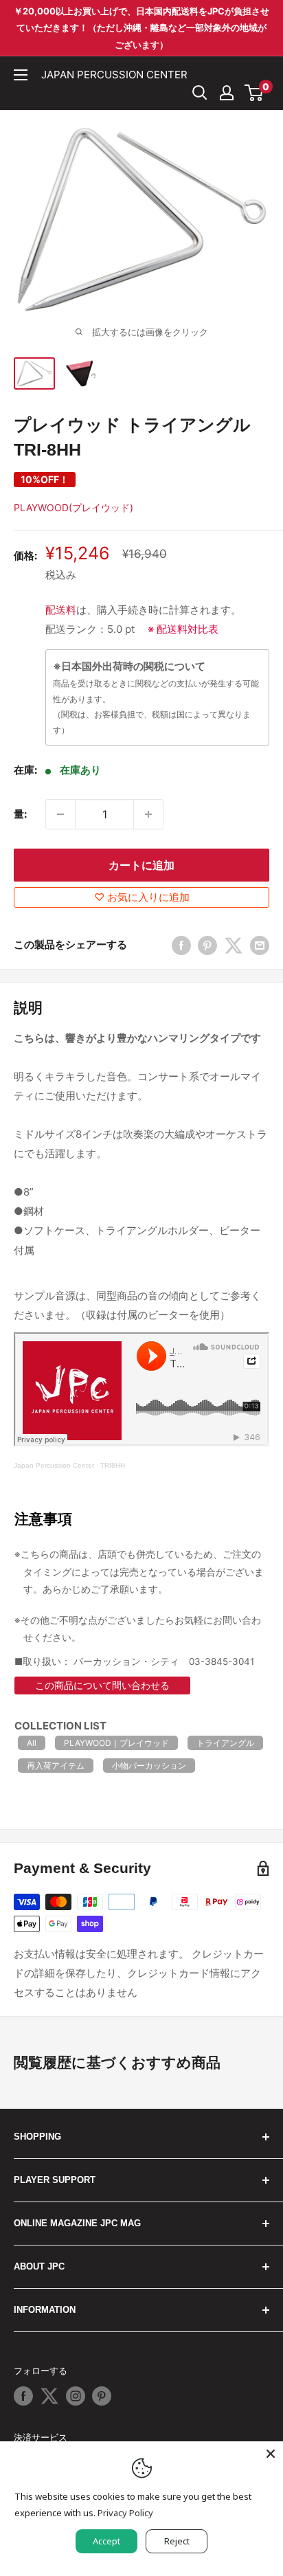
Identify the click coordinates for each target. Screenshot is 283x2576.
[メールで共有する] (260, 945)
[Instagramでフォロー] (76, 2396)
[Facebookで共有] (181, 945)
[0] (254, 93)
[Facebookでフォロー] (23, 2396)
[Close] (271, 2454)
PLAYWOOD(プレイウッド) (73, 507)
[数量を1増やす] (148, 814)
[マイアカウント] (227, 93)
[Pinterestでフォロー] (102, 2396)
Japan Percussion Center (54, 1465)
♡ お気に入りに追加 (142, 897)
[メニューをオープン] (21, 75)
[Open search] (200, 93)
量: (20, 814)
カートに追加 (141, 865)
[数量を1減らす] (60, 814)
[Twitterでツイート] (234, 945)
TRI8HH (113, 1465)
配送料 (61, 610)
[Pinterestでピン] (207, 945)
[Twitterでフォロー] (49, 2396)
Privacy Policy (125, 2513)
